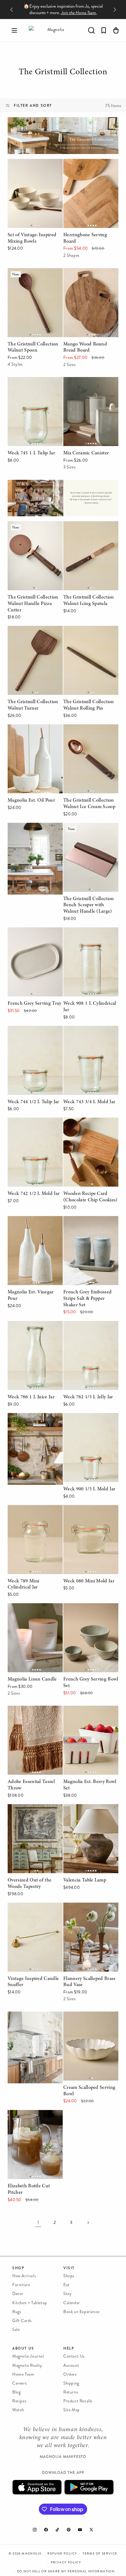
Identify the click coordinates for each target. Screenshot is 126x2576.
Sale (16, 2330)
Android (89, 2487)
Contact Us (74, 2356)
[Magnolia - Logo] (53, 30)
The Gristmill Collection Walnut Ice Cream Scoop (89, 733)
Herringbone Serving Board (85, 167)
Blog (16, 2392)
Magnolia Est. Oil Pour (31, 728)
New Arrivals (24, 2276)
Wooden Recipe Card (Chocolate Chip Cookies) (91, 1126)
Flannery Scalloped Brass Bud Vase (89, 1911)
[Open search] (91, 30)
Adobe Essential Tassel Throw (31, 1714)
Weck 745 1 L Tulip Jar (31, 381)
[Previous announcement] (11, 10)
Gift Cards (22, 2321)
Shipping (71, 2383)
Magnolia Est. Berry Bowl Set (90, 1714)
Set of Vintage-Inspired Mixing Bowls (32, 167)
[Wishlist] (104, 30)
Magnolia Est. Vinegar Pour (31, 1225)
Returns (71, 2392)
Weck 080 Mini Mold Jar (89, 1509)
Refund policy (62, 2554)
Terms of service (100, 2554)
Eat (67, 2285)
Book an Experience (82, 2312)
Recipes (19, 2401)
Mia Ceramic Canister (86, 381)
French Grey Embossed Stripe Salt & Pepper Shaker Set (87, 1229)
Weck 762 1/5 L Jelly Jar (88, 1325)
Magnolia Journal (28, 2356)
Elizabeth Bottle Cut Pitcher (29, 2119)
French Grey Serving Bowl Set (90, 1612)
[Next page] (88, 2223)
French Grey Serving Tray (34, 932)
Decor (18, 2294)
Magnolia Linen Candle (31, 1607)
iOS (37, 2487)
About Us (23, 2348)
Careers (19, 2383)
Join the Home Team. (79, 13)
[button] (14, 30)
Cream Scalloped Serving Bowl (89, 2020)
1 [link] (38, 2222)
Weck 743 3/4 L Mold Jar (90, 1030)
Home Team (23, 2374)
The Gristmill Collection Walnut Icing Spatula (88, 530)
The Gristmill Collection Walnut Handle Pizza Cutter (32, 534)
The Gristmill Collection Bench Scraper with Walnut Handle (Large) (88, 836)
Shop (18, 2268)
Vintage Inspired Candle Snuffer (33, 1911)
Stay (67, 2294)
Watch (18, 2410)
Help (69, 2348)
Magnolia (32, 2554)
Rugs (17, 2312)
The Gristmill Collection (63, 73)
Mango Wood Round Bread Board (85, 277)
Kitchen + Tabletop (30, 2303)
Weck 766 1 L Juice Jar (31, 1325)
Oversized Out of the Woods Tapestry (30, 1813)
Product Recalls (78, 2401)
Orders (70, 2374)
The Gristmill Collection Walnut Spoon (32, 277)
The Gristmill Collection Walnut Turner (32, 634)
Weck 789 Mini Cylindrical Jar (35, 1514)
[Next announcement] (115, 10)
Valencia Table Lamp (84, 1808)
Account (71, 2365)
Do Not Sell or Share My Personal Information (66, 2571)
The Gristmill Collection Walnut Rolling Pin (88, 634)
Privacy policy (66, 2563)
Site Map (72, 2410)
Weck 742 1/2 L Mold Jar (33, 1122)
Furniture (21, 2285)
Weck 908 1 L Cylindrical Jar (89, 936)
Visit (69, 2268)
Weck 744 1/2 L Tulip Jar (33, 1030)
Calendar (72, 2303)
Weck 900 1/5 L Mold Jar (90, 1417)
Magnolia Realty (27, 2365)
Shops (69, 2276)
